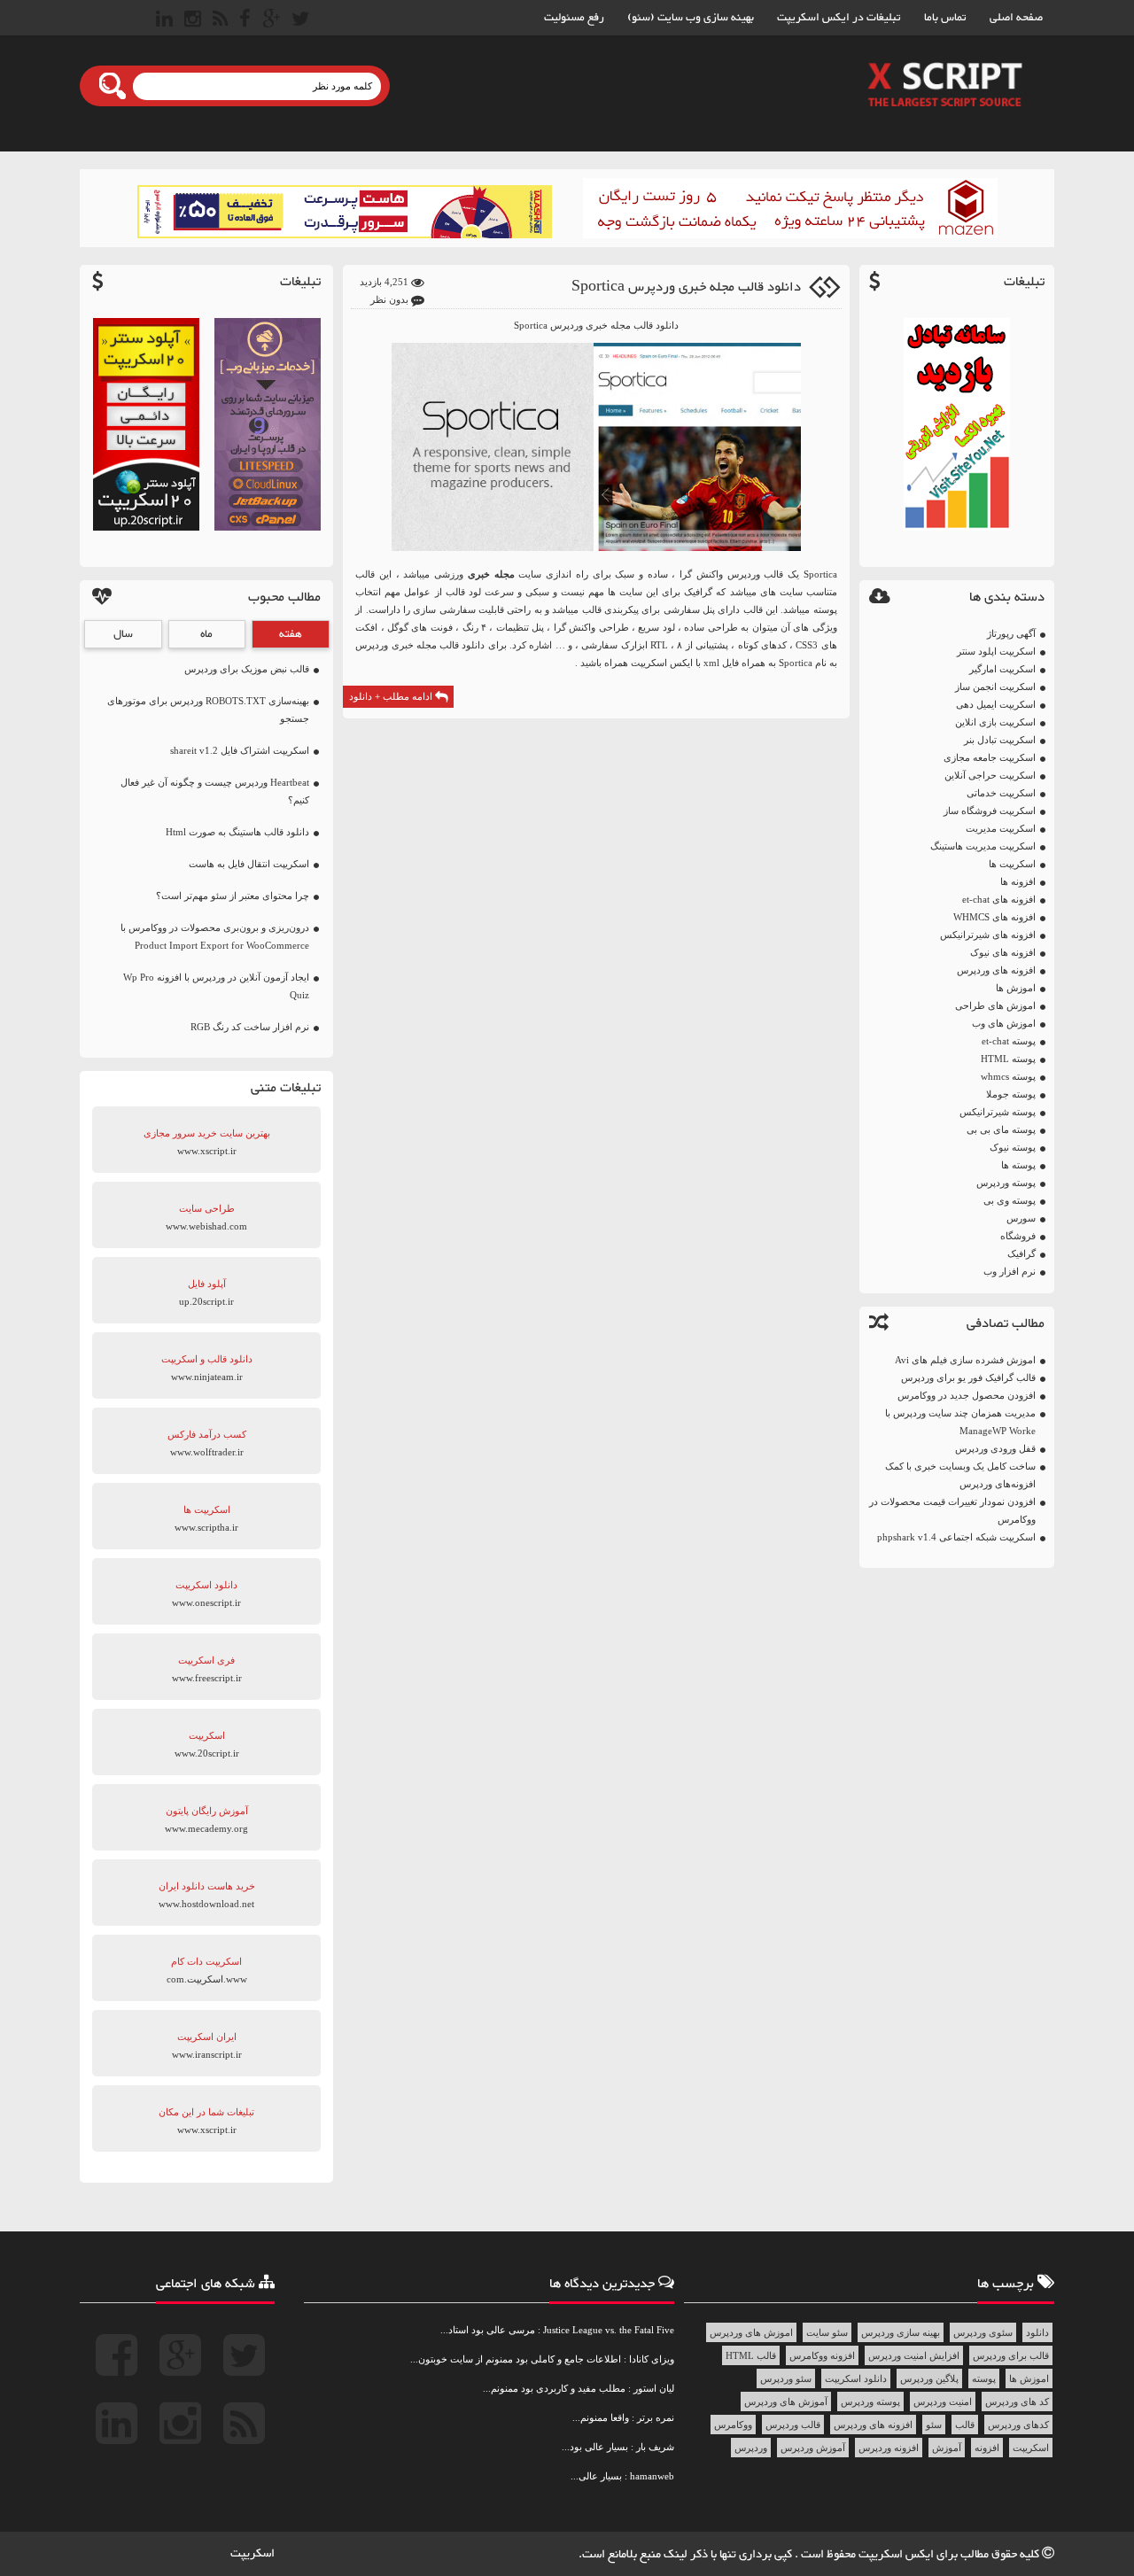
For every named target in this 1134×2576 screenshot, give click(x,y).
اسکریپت (1031, 2448)
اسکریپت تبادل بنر (1000, 740)
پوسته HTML (1008, 1059)
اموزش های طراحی (995, 1005)
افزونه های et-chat (999, 899)
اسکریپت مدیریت (1001, 828)
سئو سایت (827, 2332)
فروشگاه (1018, 1236)
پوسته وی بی (1010, 1200)
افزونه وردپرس (889, 2448)
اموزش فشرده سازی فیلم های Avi (965, 1360)
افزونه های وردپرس (996, 970)
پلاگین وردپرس (929, 2378)
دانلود (1037, 2332)
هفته (291, 634)
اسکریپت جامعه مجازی (990, 757)
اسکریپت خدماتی (1001, 793)
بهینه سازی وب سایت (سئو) (691, 18)
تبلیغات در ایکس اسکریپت (839, 18)
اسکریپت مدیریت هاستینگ (983, 846)
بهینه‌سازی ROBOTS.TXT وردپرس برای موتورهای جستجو (208, 710)
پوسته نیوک (1013, 1147)
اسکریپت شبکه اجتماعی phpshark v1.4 (956, 1537)
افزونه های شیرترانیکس (988, 935)
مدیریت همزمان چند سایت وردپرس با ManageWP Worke (960, 1422)
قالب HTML (751, 2355)
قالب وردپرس (793, 2425)
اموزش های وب (1004, 1023)
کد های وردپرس (1017, 2401)
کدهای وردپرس (1018, 2425)
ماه (206, 634)
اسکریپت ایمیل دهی (996, 704)
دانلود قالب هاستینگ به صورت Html (237, 832)
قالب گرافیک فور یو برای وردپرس (968, 1377)
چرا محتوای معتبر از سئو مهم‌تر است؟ (233, 896)
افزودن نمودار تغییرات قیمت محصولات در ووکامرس (952, 1510)
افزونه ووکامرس (822, 2355)
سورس (1021, 1218)
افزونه (987, 2448)
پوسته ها (1018, 1165)
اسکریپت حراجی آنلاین (990, 775)
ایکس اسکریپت (897, 2555)
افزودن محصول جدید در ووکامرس (967, 1395)
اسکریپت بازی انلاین (995, 722)
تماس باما (945, 18)
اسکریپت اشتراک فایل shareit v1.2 (240, 750)
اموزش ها (1016, 988)
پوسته (984, 2378)
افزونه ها (1018, 881)
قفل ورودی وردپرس (995, 1448)
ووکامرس (733, 2425)
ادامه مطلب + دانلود (392, 696)
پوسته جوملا (1011, 1094)
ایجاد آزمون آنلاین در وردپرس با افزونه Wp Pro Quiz (216, 986)
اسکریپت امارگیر (1002, 669)
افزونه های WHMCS (994, 917)
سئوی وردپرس (983, 2332)
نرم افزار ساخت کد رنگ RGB (250, 1027)
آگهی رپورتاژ (1011, 633)
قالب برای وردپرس (1011, 2355)
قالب (965, 2425)
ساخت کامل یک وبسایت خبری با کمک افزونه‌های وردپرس (960, 1475)
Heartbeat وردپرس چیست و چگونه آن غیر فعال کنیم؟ (215, 791)
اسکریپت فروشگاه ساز (990, 811)
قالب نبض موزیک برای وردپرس (247, 669)
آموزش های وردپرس (786, 2401)
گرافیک (1021, 1253)
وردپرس (751, 2448)
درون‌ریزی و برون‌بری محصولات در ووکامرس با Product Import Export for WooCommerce (215, 936)
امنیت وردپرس (943, 2401)
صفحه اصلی (1016, 18)
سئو (934, 2425)
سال (123, 634)
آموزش (947, 2448)
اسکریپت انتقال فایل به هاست (249, 864)
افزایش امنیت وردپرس (914, 2355)
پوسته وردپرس (1006, 1183)
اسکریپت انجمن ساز (995, 687)
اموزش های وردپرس (751, 2332)
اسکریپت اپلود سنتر (996, 651)
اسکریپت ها (1012, 864)
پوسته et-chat (1009, 1041)
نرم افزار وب (1010, 1271)
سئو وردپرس (786, 2378)
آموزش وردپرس (813, 2448)
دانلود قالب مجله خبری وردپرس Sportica (686, 287)
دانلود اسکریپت (856, 2378)
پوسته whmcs (1008, 1076)
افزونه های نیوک (1003, 952)
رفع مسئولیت (574, 18)
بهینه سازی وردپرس (901, 2332)
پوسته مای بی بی (1001, 1129)
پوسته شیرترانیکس (998, 1112)
